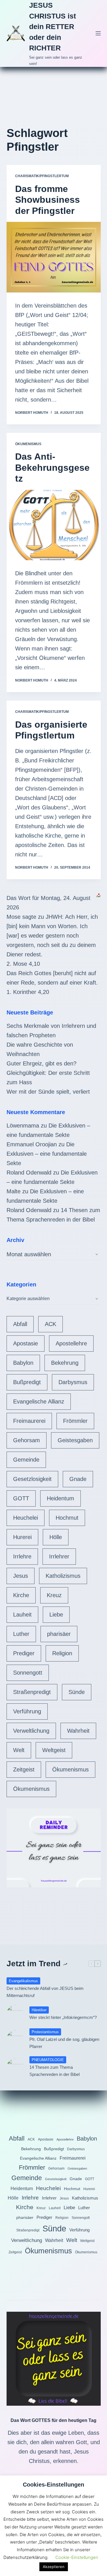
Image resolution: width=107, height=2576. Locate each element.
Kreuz (54, 1595)
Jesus (21, 1576)
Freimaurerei (29, 1421)
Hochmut (67, 1518)
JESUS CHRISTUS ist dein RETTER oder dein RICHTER (53, 26)
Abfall (20, 1324)
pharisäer (59, 1634)
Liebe (56, 1615)
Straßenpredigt (32, 1692)
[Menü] (98, 33)
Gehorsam (27, 1440)
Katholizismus (63, 1576)
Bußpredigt (27, 1382)
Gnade (78, 1479)
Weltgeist (54, 1750)
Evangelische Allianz (39, 1401)
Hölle (56, 1537)
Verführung (27, 1711)
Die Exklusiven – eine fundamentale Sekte (47, 1154)
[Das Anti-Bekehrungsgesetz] (54, 525)
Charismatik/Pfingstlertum (42, 176)
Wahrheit (78, 1731)
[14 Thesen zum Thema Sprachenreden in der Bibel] (15, 2067)
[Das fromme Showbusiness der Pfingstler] (54, 257)
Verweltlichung (31, 1731)
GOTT (21, 1498)
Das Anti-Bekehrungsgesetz (52, 467)
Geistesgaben (75, 1440)
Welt (19, 1750)
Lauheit (22, 1615)
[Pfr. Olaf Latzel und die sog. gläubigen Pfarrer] (15, 2039)
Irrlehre (22, 1556)
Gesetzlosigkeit (32, 1479)
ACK (51, 1324)
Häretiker (39, 2010)
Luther (21, 1634)
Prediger (24, 1653)
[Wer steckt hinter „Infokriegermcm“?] (15, 2014)
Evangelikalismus (23, 1981)
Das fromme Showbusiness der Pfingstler (48, 200)
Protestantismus (45, 2032)
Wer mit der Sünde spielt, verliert (48, 1092)
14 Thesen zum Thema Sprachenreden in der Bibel (54, 2071)
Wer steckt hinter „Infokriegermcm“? (63, 2017)
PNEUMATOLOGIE (48, 2060)
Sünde (77, 1692)
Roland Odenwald (29, 1173)
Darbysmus (73, 1382)
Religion (62, 1653)
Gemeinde (26, 1460)
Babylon (23, 1363)
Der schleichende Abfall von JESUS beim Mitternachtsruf (45, 1992)
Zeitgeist (24, 1769)
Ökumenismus (28, 444)
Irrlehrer (59, 1556)
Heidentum (60, 1498)
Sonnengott (28, 1673)
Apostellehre (71, 1343)
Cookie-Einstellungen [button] (77, 2557)
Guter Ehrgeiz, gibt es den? (42, 1063)
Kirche (21, 1595)
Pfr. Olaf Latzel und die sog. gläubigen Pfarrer (64, 2043)
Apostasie (26, 1343)
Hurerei (22, 1537)
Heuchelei (26, 1518)
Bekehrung (65, 1363)
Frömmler (75, 1421)
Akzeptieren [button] (54, 2567)
